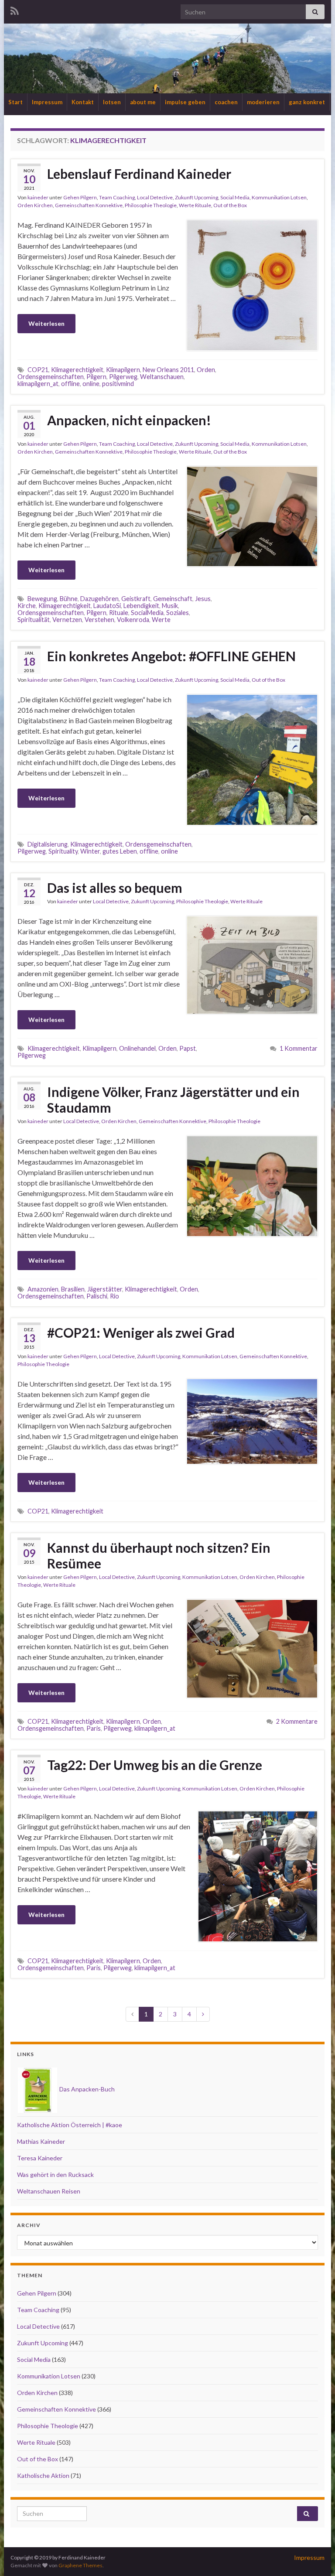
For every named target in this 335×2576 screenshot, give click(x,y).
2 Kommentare (297, 1721)
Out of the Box (230, 205)
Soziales (178, 613)
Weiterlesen (46, 323)
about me (143, 102)
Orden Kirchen (35, 205)
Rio (115, 1296)
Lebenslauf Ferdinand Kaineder (139, 174)
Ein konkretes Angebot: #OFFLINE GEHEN (174, 656)
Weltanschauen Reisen (49, 2191)
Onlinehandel (137, 1048)
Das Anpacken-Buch (86, 2089)
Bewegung (42, 599)
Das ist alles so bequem (115, 888)
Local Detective (155, 197)
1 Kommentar (299, 1048)
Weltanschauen (162, 377)
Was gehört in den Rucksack (55, 2175)
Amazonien (43, 1289)
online (91, 384)
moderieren (263, 102)
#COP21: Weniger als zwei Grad (141, 1332)
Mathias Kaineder (41, 2141)
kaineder (38, 197)
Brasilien (73, 1289)
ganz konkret (307, 102)
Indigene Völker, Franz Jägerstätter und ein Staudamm (173, 1100)
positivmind (118, 384)
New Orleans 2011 (168, 370)
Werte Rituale (195, 205)
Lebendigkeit (141, 606)
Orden (206, 370)
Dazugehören (99, 599)
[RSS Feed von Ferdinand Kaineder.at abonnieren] (15, 9)
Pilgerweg (123, 377)
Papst (188, 1048)
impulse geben (185, 102)
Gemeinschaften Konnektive (89, 205)
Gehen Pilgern (80, 197)
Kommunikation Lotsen (279, 197)
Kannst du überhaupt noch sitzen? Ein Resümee (159, 1555)
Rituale (119, 613)
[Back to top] (315, 2556)
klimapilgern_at (38, 384)
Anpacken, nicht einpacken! (129, 420)
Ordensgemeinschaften (51, 377)
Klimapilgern (123, 370)
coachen (226, 102)
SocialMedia (147, 613)
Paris (94, 1728)
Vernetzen (67, 620)
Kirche (27, 606)
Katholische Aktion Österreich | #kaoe (70, 2125)
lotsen (112, 102)
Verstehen (99, 620)
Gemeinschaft (173, 599)
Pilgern (96, 377)
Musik (170, 606)
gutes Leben (120, 851)
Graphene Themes (80, 2565)
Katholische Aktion (43, 2475)
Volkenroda (133, 620)
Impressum (47, 102)
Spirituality (63, 851)
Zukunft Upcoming (197, 197)
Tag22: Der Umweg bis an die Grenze (155, 1765)
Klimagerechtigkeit (77, 370)
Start (15, 102)
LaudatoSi (107, 606)
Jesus (203, 599)
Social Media (235, 197)
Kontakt (83, 102)
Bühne (69, 599)
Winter (90, 851)
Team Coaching (117, 197)
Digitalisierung (48, 844)
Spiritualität (34, 620)
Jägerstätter (105, 1289)
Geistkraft (136, 599)
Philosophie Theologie (151, 205)
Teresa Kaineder (40, 2158)
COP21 (38, 370)
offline (70, 384)
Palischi (97, 1296)
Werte (161, 620)
